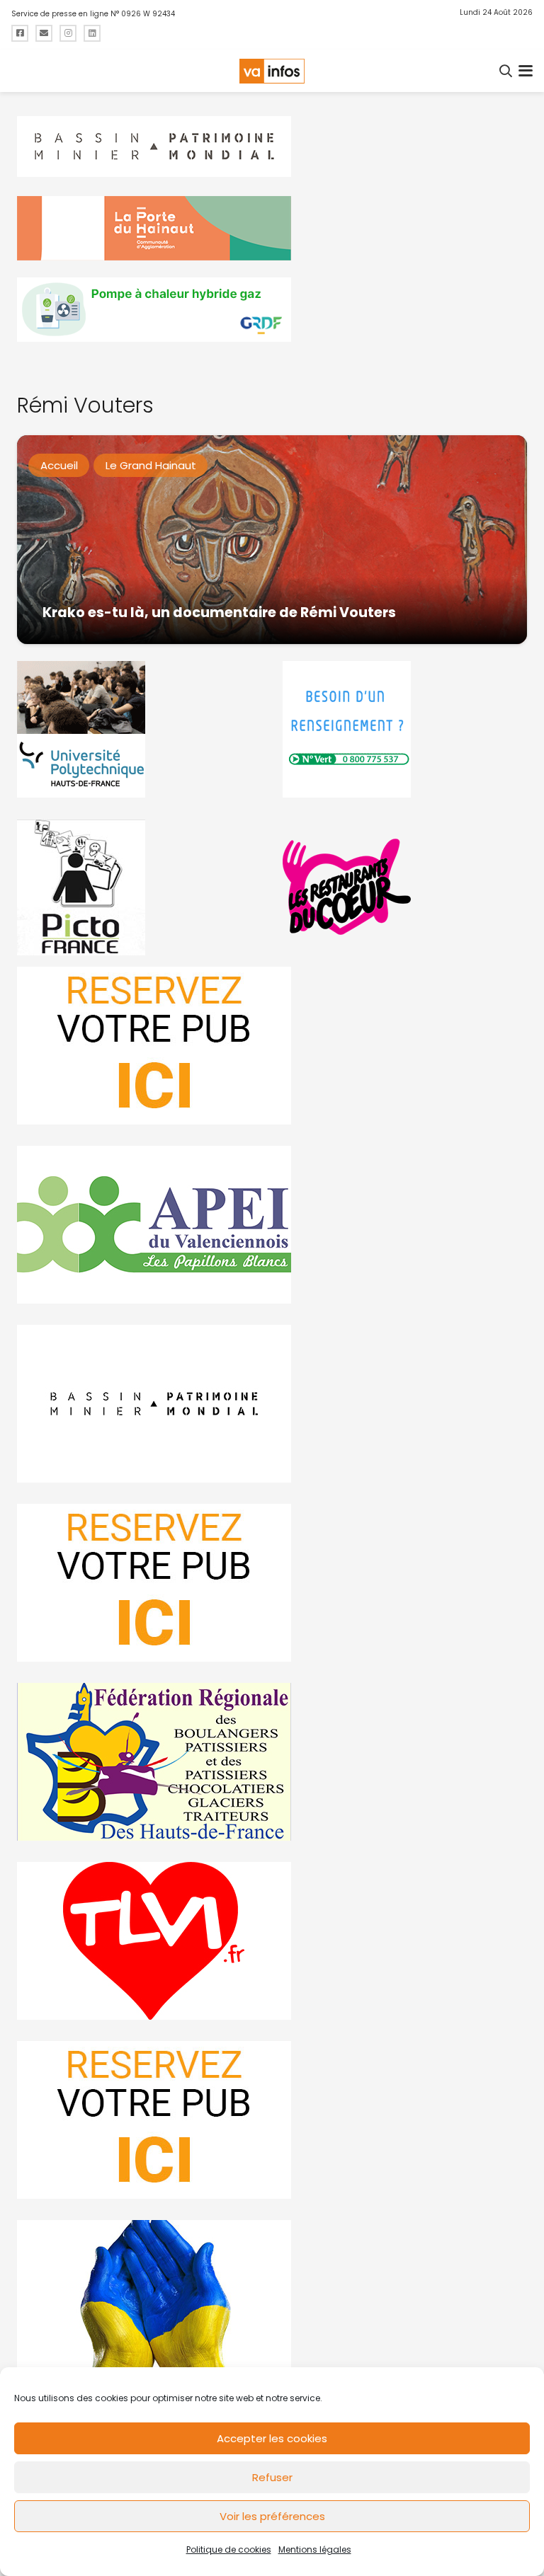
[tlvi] (272, 1941)
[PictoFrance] (139, 887)
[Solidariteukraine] (272, 2299)
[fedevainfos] (272, 1762)
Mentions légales (315, 2549)
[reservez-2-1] (272, 1046)
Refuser (272, 2477)
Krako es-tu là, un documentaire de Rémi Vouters (219, 613)
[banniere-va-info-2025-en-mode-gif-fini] (272, 310)
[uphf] (139, 729)
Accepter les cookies (272, 2438)
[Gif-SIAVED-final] (405, 729)
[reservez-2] (272, 1583)
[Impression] (272, 1225)
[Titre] (20, 33)
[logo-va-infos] (272, 71)
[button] (506, 71)
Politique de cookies (229, 2549)
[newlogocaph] (272, 228)
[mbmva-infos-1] (272, 1404)
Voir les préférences (272, 2516)
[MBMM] (272, 147)
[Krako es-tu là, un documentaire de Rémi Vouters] (272, 540)
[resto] (405, 887)
